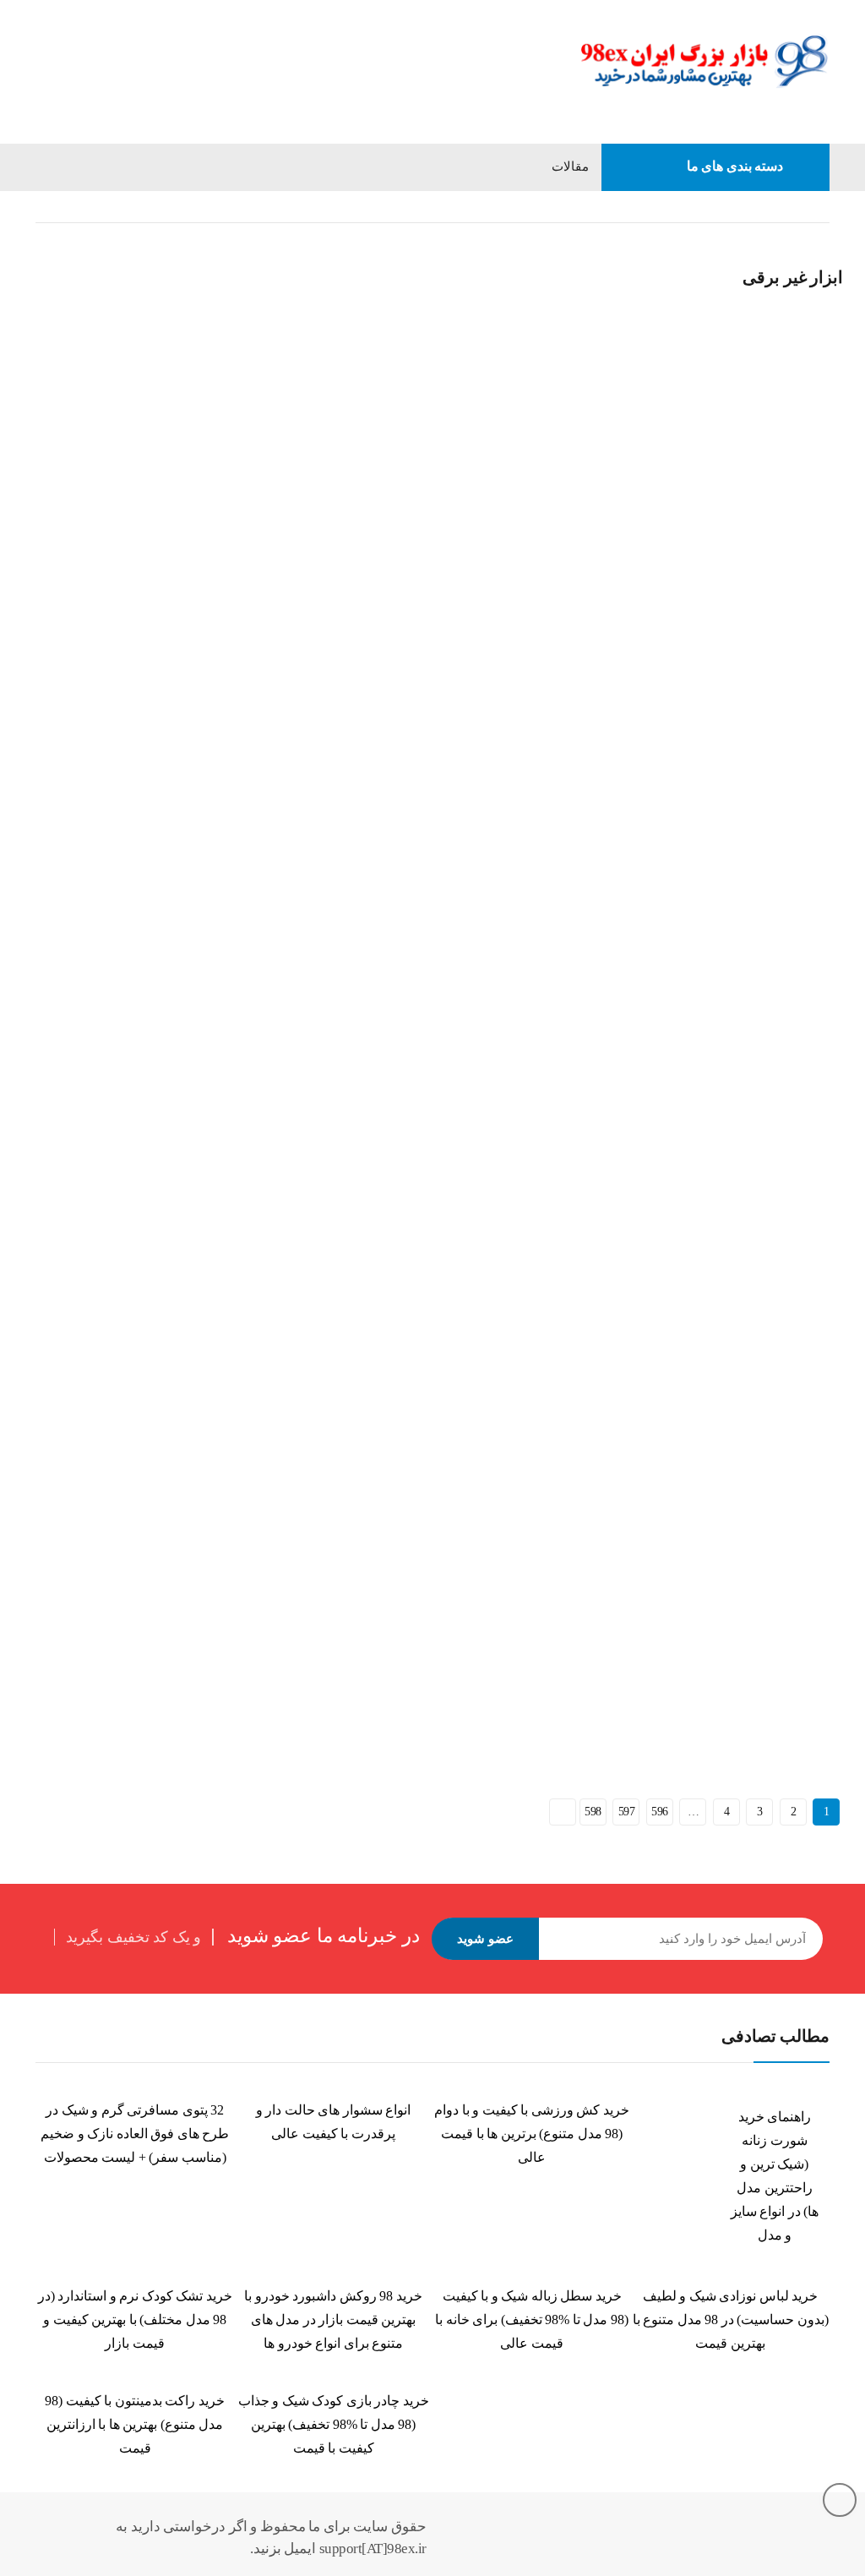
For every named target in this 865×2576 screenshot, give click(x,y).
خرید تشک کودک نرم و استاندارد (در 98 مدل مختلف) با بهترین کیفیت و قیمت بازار (135, 2319)
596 (660, 1812)
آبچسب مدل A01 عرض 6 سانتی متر (400, 1261)
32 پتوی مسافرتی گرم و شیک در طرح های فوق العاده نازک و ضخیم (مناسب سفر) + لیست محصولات (135, 2134)
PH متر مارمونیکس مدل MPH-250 (396, 899)
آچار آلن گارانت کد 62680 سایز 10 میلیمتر (696, 1261)
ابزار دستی (759, 1239)
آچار (798, 1239)
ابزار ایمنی (511, 860)
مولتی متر (53, 483)
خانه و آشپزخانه (747, 207)
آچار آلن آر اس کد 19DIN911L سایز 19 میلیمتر (707, 1639)
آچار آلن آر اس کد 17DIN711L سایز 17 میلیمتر (424, 1639)
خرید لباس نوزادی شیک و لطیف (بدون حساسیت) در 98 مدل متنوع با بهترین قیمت (731, 2319)
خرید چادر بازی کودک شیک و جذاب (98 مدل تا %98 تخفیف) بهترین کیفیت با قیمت (334, 2424)
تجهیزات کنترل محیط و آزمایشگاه (453, 482)
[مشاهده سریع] (46, 243)
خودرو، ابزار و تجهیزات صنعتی (147, 483)
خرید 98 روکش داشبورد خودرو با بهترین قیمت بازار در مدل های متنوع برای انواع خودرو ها (333, 2319)
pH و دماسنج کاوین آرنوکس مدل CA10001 (133, 1277)
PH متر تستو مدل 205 (647, 521)
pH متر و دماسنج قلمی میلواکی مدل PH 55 (699, 899)
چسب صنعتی (481, 1239)
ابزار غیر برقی (450, 860)
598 (593, 1812)
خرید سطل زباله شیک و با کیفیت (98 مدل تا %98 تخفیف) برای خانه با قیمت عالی (532, 2319)
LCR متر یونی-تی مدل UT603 (102, 506)
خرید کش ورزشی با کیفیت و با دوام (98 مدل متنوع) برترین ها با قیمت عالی (532, 2134)
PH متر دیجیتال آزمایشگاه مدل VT (114, 899)
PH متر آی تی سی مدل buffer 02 (392, 521)
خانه (819, 207)
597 (627, 1812)
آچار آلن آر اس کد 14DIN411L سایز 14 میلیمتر (142, 1639)
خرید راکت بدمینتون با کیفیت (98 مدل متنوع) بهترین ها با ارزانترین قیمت (135, 2424)
